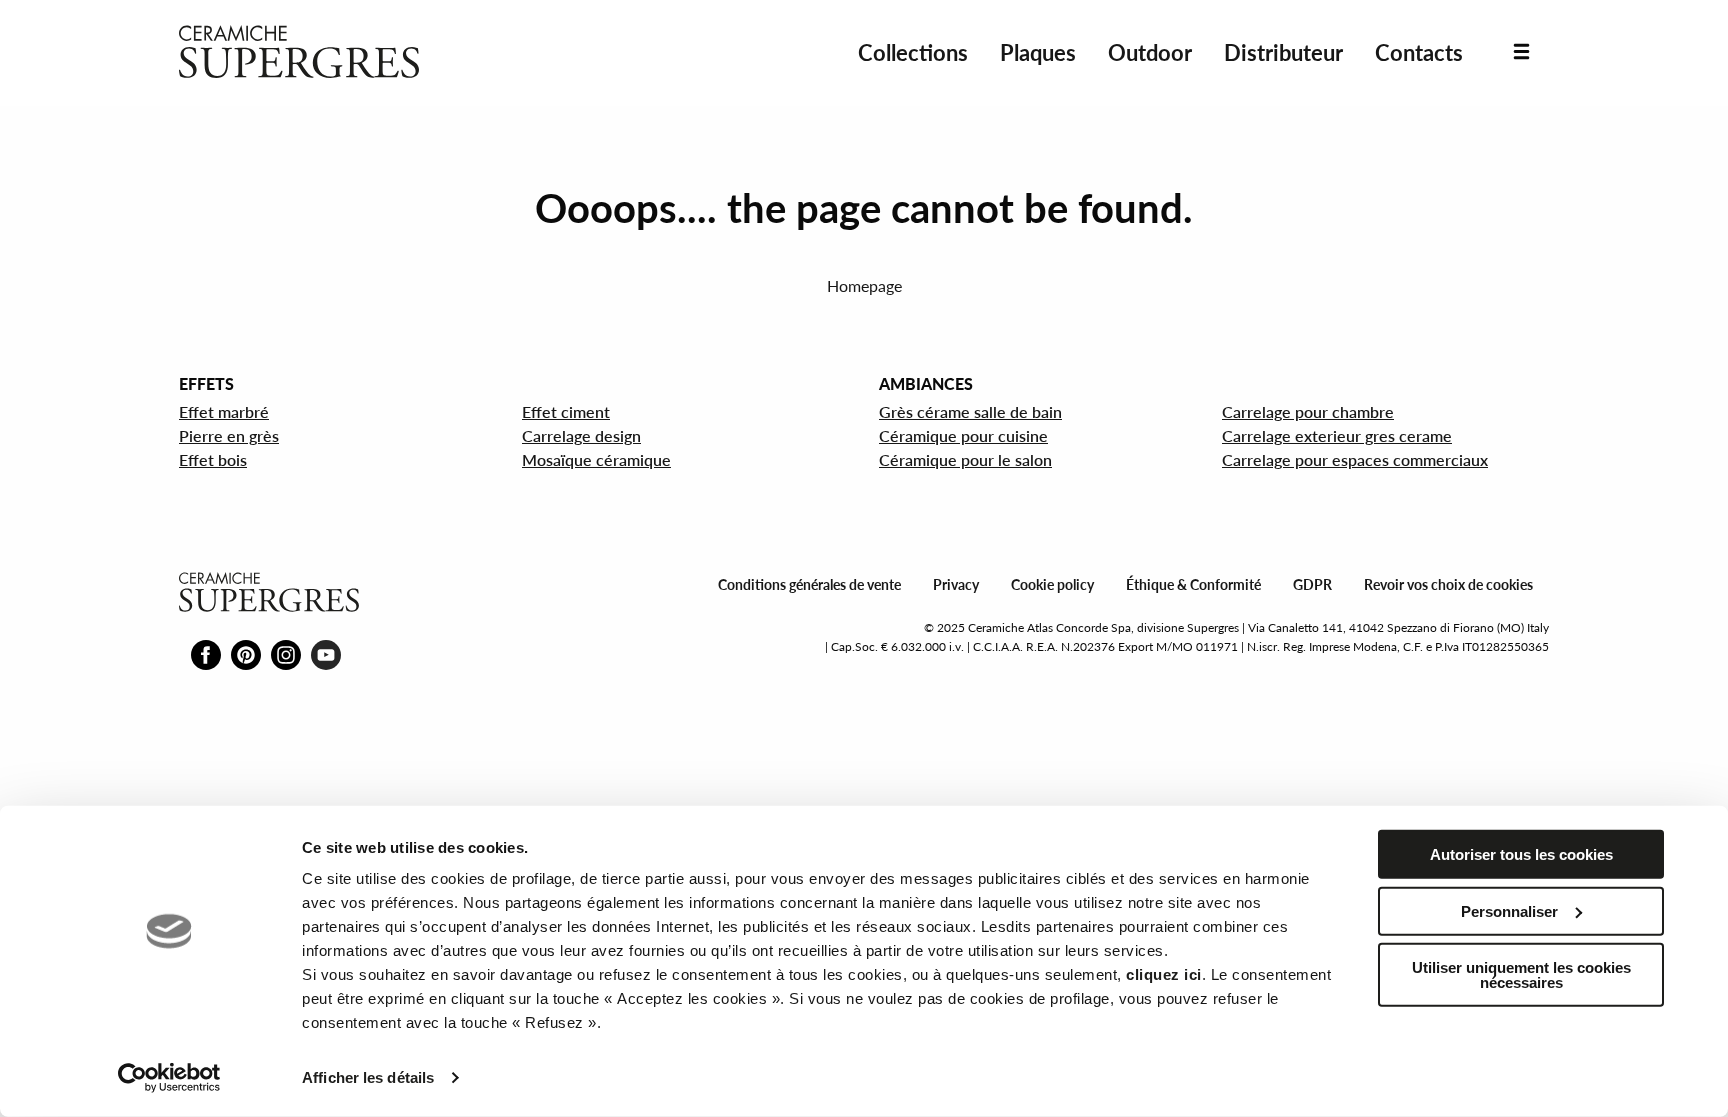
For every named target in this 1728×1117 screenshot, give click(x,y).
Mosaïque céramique (596, 459)
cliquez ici (1164, 974)
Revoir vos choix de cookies (1448, 584)
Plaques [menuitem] (1038, 52)
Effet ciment (566, 411)
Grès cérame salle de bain (970, 411)
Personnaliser (1509, 910)
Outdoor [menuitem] (1150, 52)
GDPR (1312, 584)
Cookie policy (1052, 584)
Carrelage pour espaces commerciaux (1355, 459)
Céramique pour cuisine (963, 435)
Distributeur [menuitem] (1283, 52)
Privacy (956, 584)
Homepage (864, 285)
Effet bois (213, 459)
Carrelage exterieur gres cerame (1337, 435)
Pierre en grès (229, 435)
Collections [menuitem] (913, 52)
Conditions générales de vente (809, 584)
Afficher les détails (368, 1077)
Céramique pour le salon (965, 459)
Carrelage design (581, 435)
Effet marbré (224, 411)
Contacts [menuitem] (1419, 52)
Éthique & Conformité (1193, 584)
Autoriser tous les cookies (1521, 854)
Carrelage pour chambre (1308, 411)
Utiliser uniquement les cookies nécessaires (1521, 975)
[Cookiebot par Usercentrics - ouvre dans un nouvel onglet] (169, 1078)
